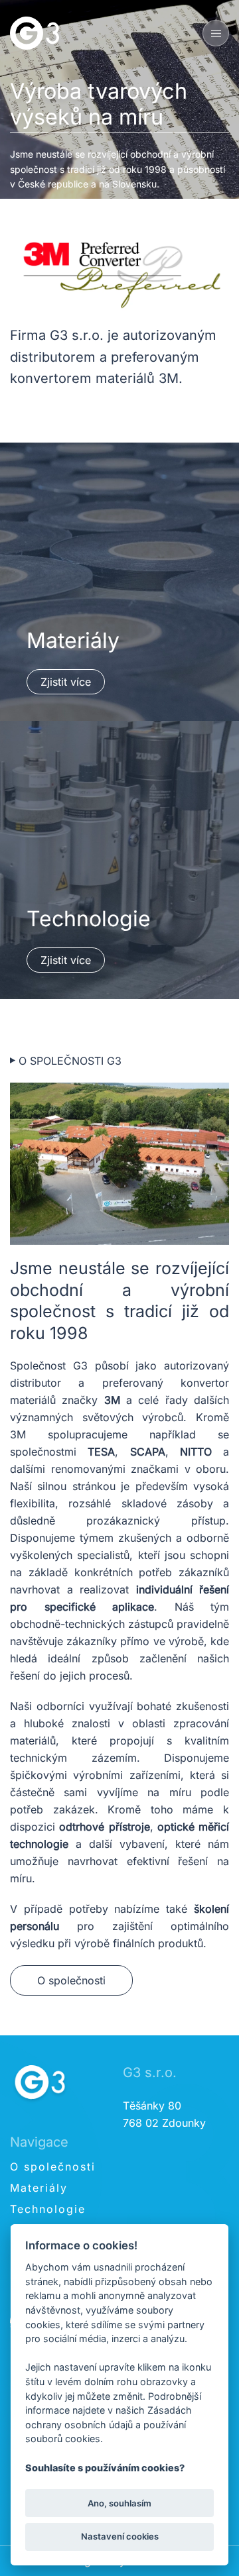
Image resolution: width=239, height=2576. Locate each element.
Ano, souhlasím (119, 2503)
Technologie (48, 2209)
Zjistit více (66, 682)
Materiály (39, 2188)
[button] (216, 33)
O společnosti (71, 1980)
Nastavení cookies (120, 2536)
